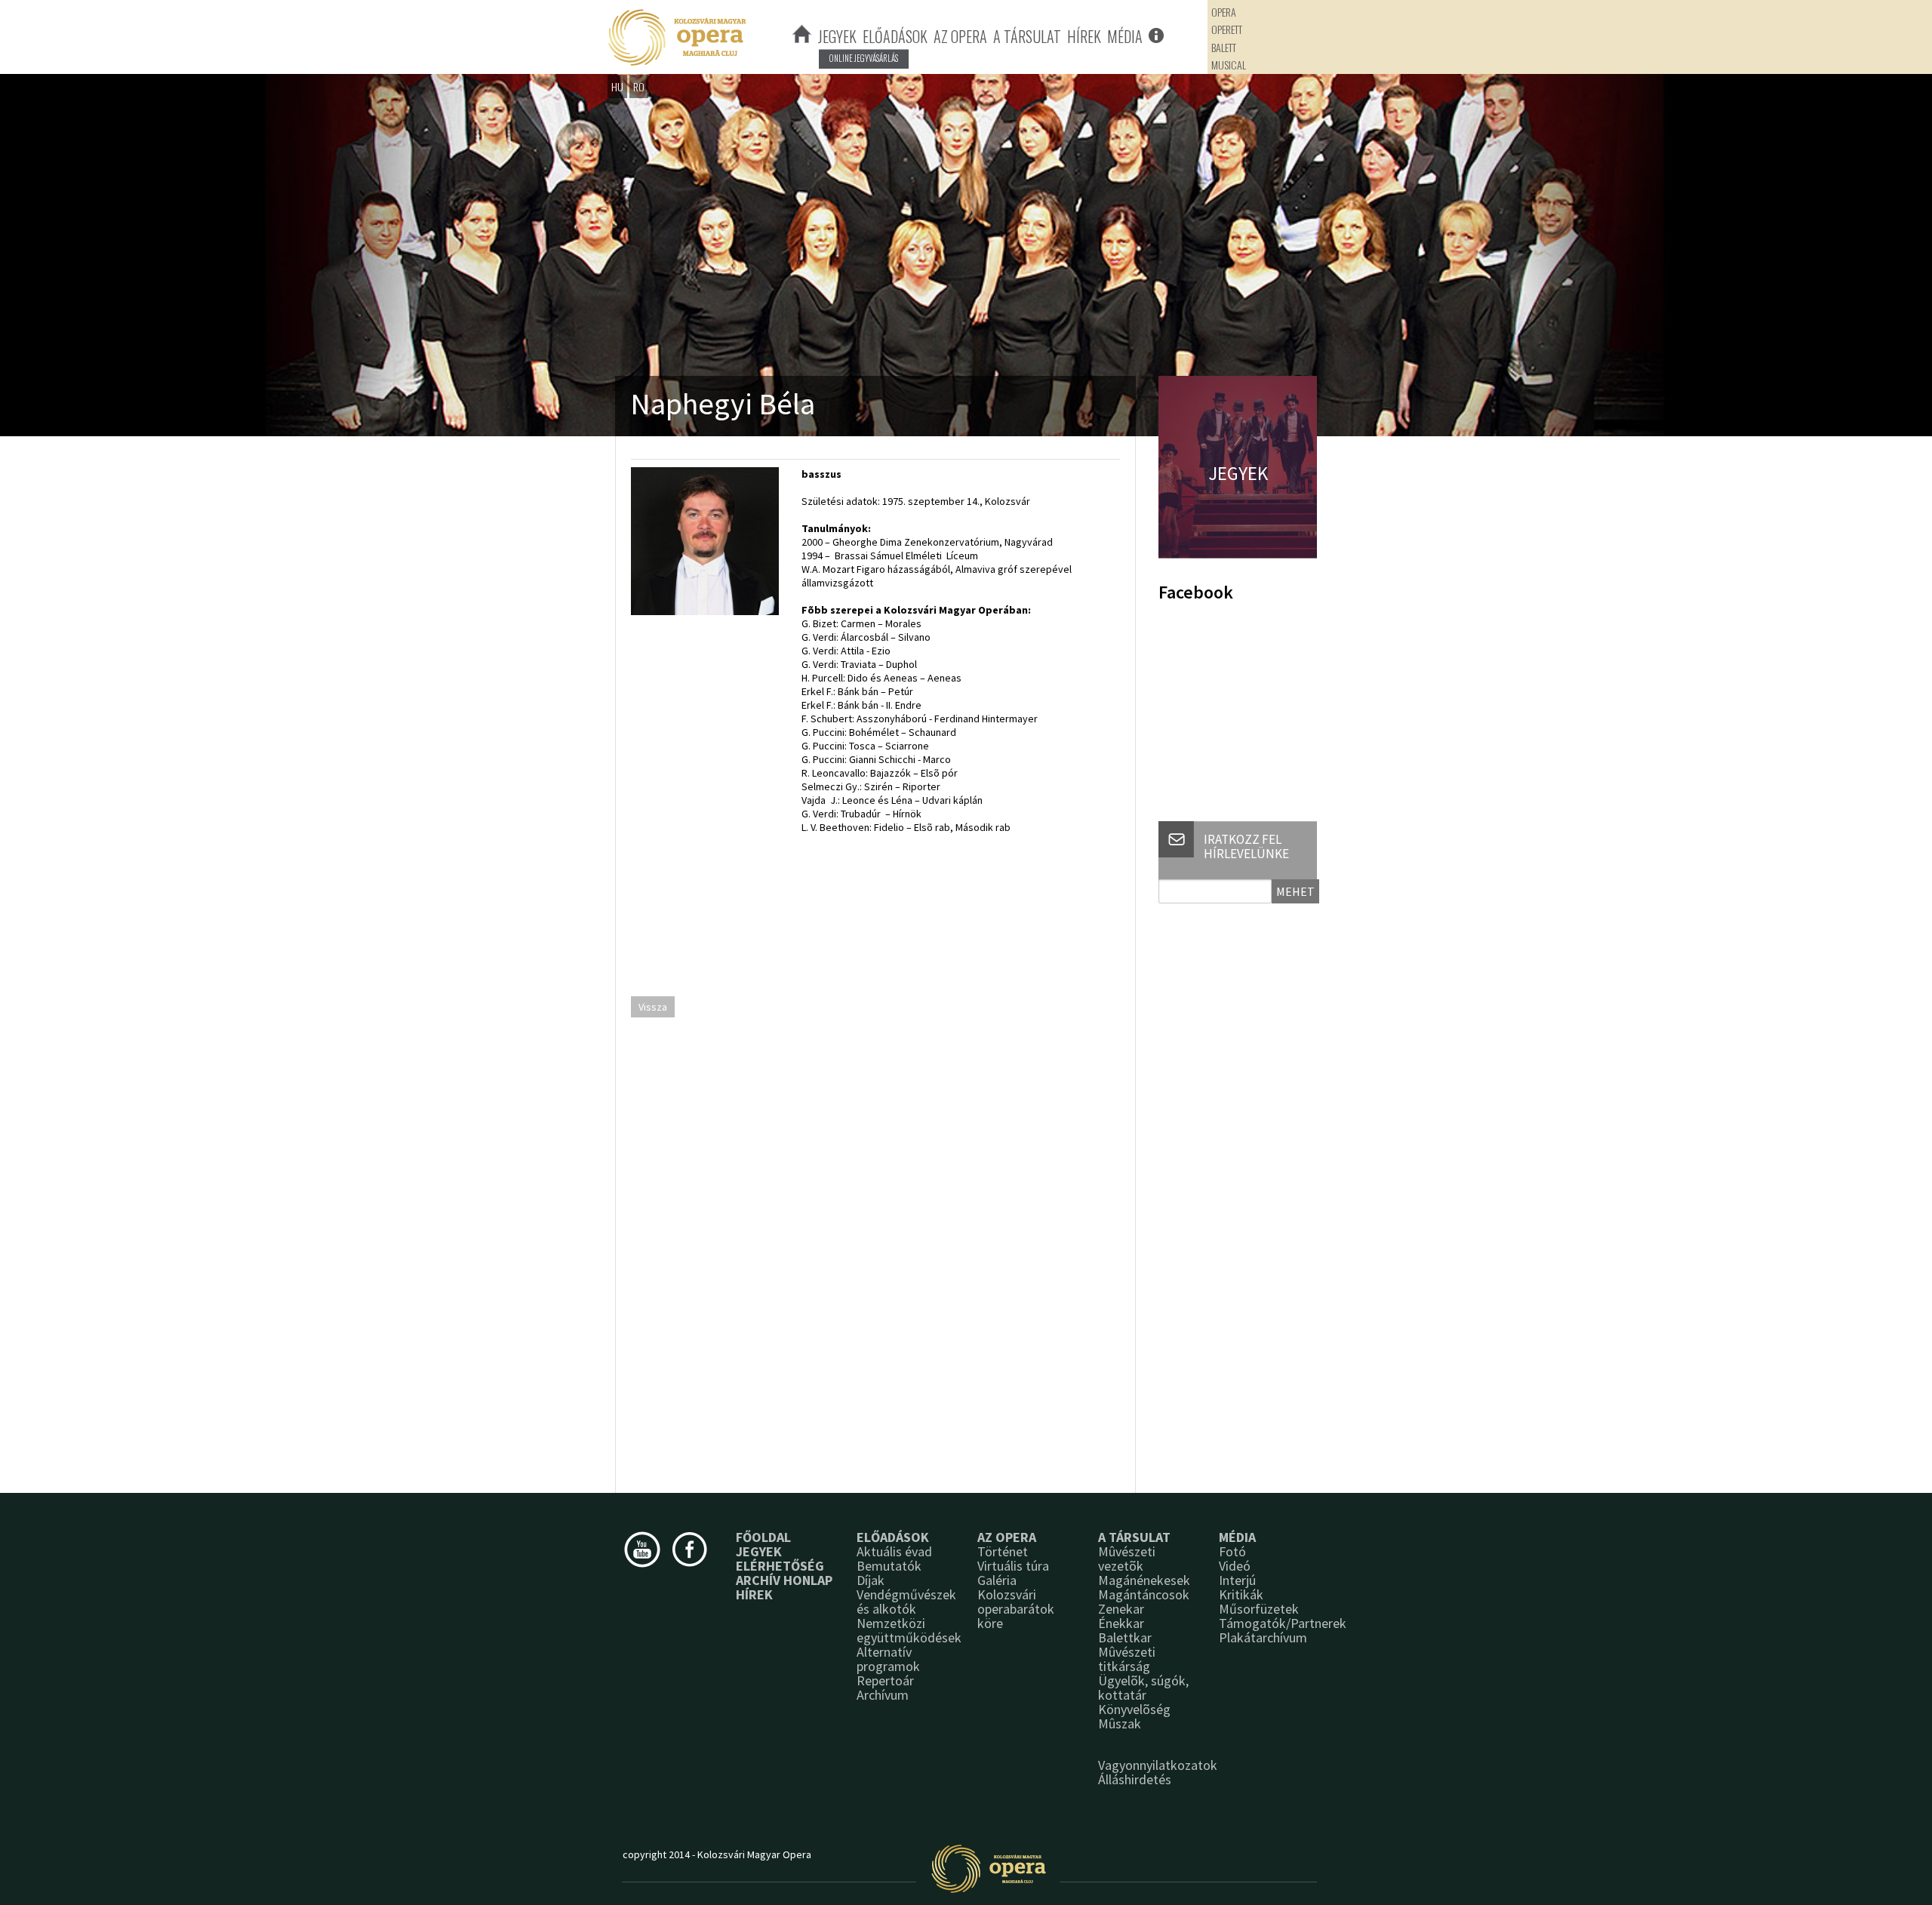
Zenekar (1121, 1609)
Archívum (883, 1695)
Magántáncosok (1144, 1594)
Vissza (653, 1007)
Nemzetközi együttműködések (909, 1630)
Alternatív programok (888, 1659)
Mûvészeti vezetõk (1127, 1559)
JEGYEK (837, 36)
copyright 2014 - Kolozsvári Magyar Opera (717, 1854)
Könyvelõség (1134, 1709)
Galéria (997, 1580)
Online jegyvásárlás (864, 58)
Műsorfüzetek (1259, 1609)
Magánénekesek (1144, 1580)
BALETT (1224, 47)
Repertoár (885, 1680)
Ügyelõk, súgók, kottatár (1143, 1688)
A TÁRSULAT (1027, 36)
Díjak (871, 1580)
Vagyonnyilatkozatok (1158, 1765)
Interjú (1237, 1580)
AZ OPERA (960, 36)
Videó (1235, 1566)
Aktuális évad (894, 1551)
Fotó (1232, 1551)
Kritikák (1241, 1594)
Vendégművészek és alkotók (906, 1602)
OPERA (1224, 12)
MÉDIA (1125, 36)
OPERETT (1227, 29)
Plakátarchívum (1263, 1637)
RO (639, 86)
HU (617, 86)
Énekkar (1121, 1623)
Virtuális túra (1013, 1566)
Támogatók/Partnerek (1283, 1623)
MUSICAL (1229, 65)
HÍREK (1084, 36)
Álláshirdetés (1135, 1779)
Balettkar (1125, 1637)
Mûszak (1120, 1723)
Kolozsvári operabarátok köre (1016, 1609)
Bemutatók (889, 1566)
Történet (1003, 1551)
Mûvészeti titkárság (1127, 1659)
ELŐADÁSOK (895, 36)
